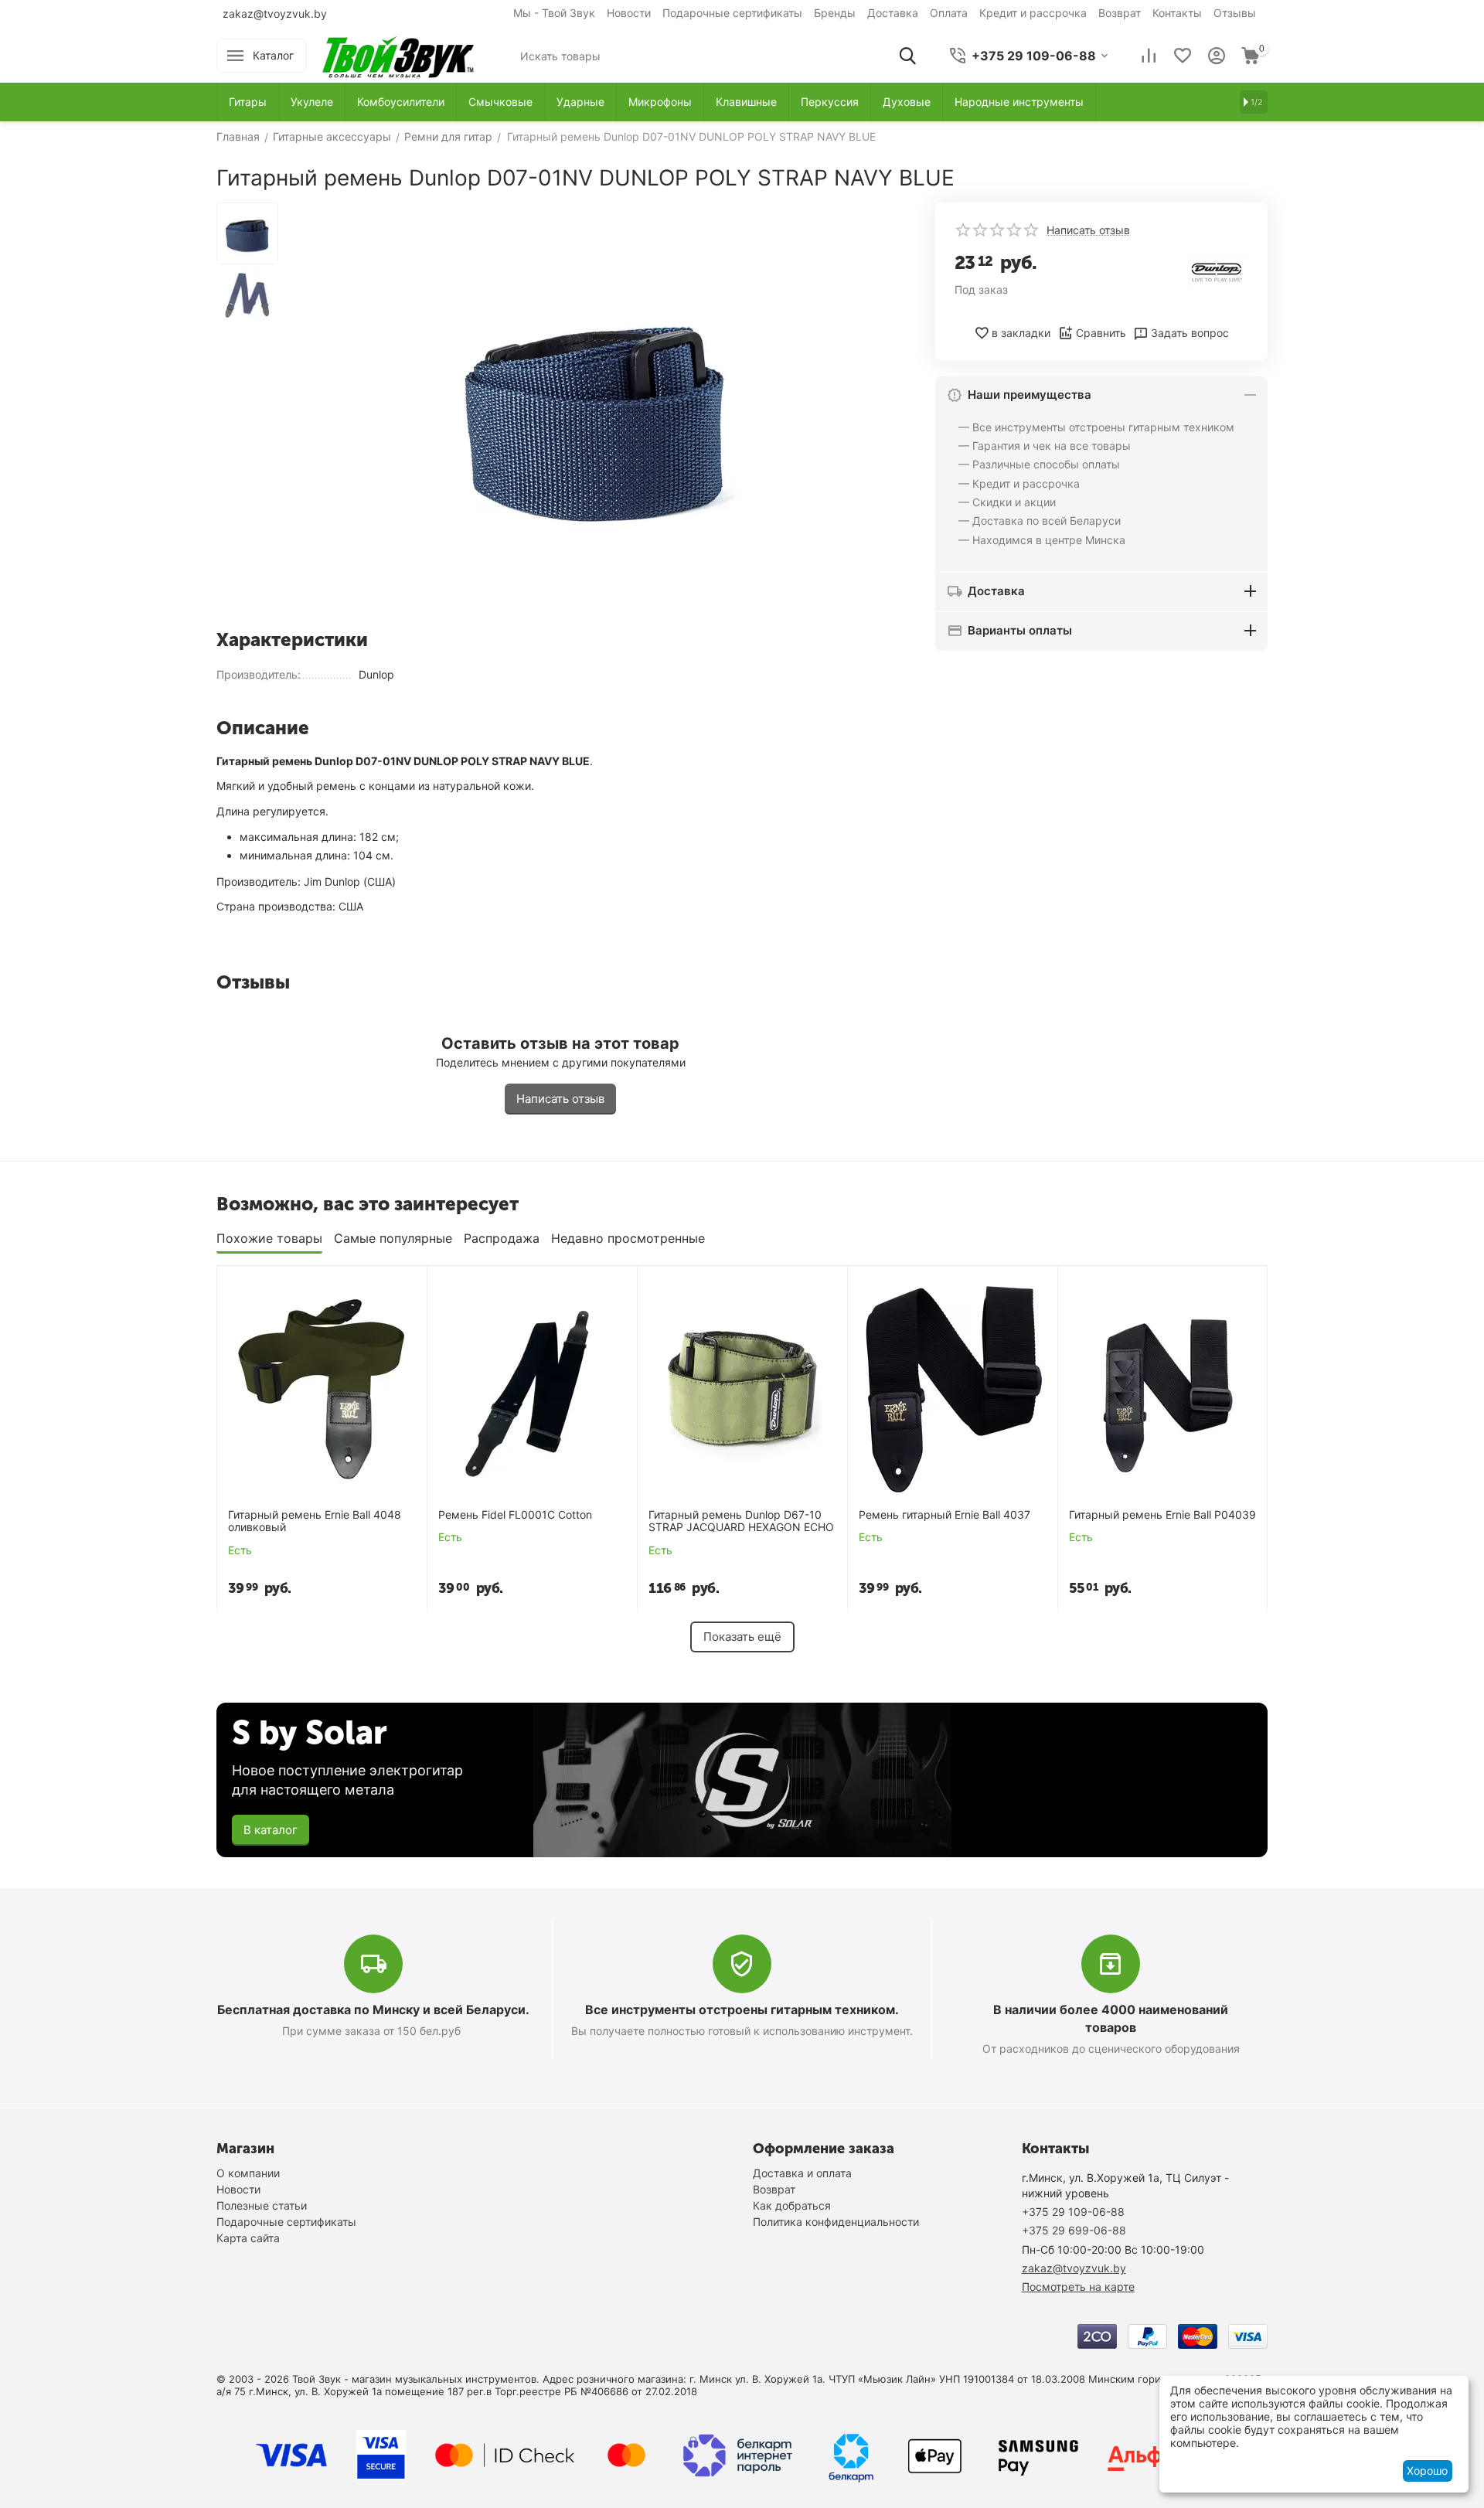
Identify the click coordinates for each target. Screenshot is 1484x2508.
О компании (248, 2173)
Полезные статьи (262, 2205)
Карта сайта (248, 2238)
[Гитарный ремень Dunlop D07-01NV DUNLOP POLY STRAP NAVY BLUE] (595, 410)
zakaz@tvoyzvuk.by (275, 14)
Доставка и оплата (802, 2173)
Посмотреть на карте (1078, 2287)
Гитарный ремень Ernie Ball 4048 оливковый (315, 1521)
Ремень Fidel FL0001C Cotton (515, 1515)
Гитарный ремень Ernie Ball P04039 (1162, 1515)
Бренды (835, 13)
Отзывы (1235, 13)
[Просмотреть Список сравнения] (1149, 56)
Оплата (949, 13)
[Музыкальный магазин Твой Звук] (398, 54)
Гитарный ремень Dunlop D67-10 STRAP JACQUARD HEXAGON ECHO (741, 1521)
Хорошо (1427, 2471)
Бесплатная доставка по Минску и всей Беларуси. (373, 2009)
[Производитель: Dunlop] (1217, 271)
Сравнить (1101, 333)
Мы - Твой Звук (554, 13)
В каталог (271, 1830)
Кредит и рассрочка (1033, 13)
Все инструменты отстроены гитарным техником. (742, 2009)
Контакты (1177, 13)
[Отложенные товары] (1183, 56)
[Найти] (907, 56)
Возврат (1120, 13)
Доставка (893, 13)
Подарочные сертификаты (732, 13)
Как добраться (792, 2205)
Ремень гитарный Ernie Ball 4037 (945, 1515)
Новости (629, 13)
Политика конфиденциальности (836, 2222)
